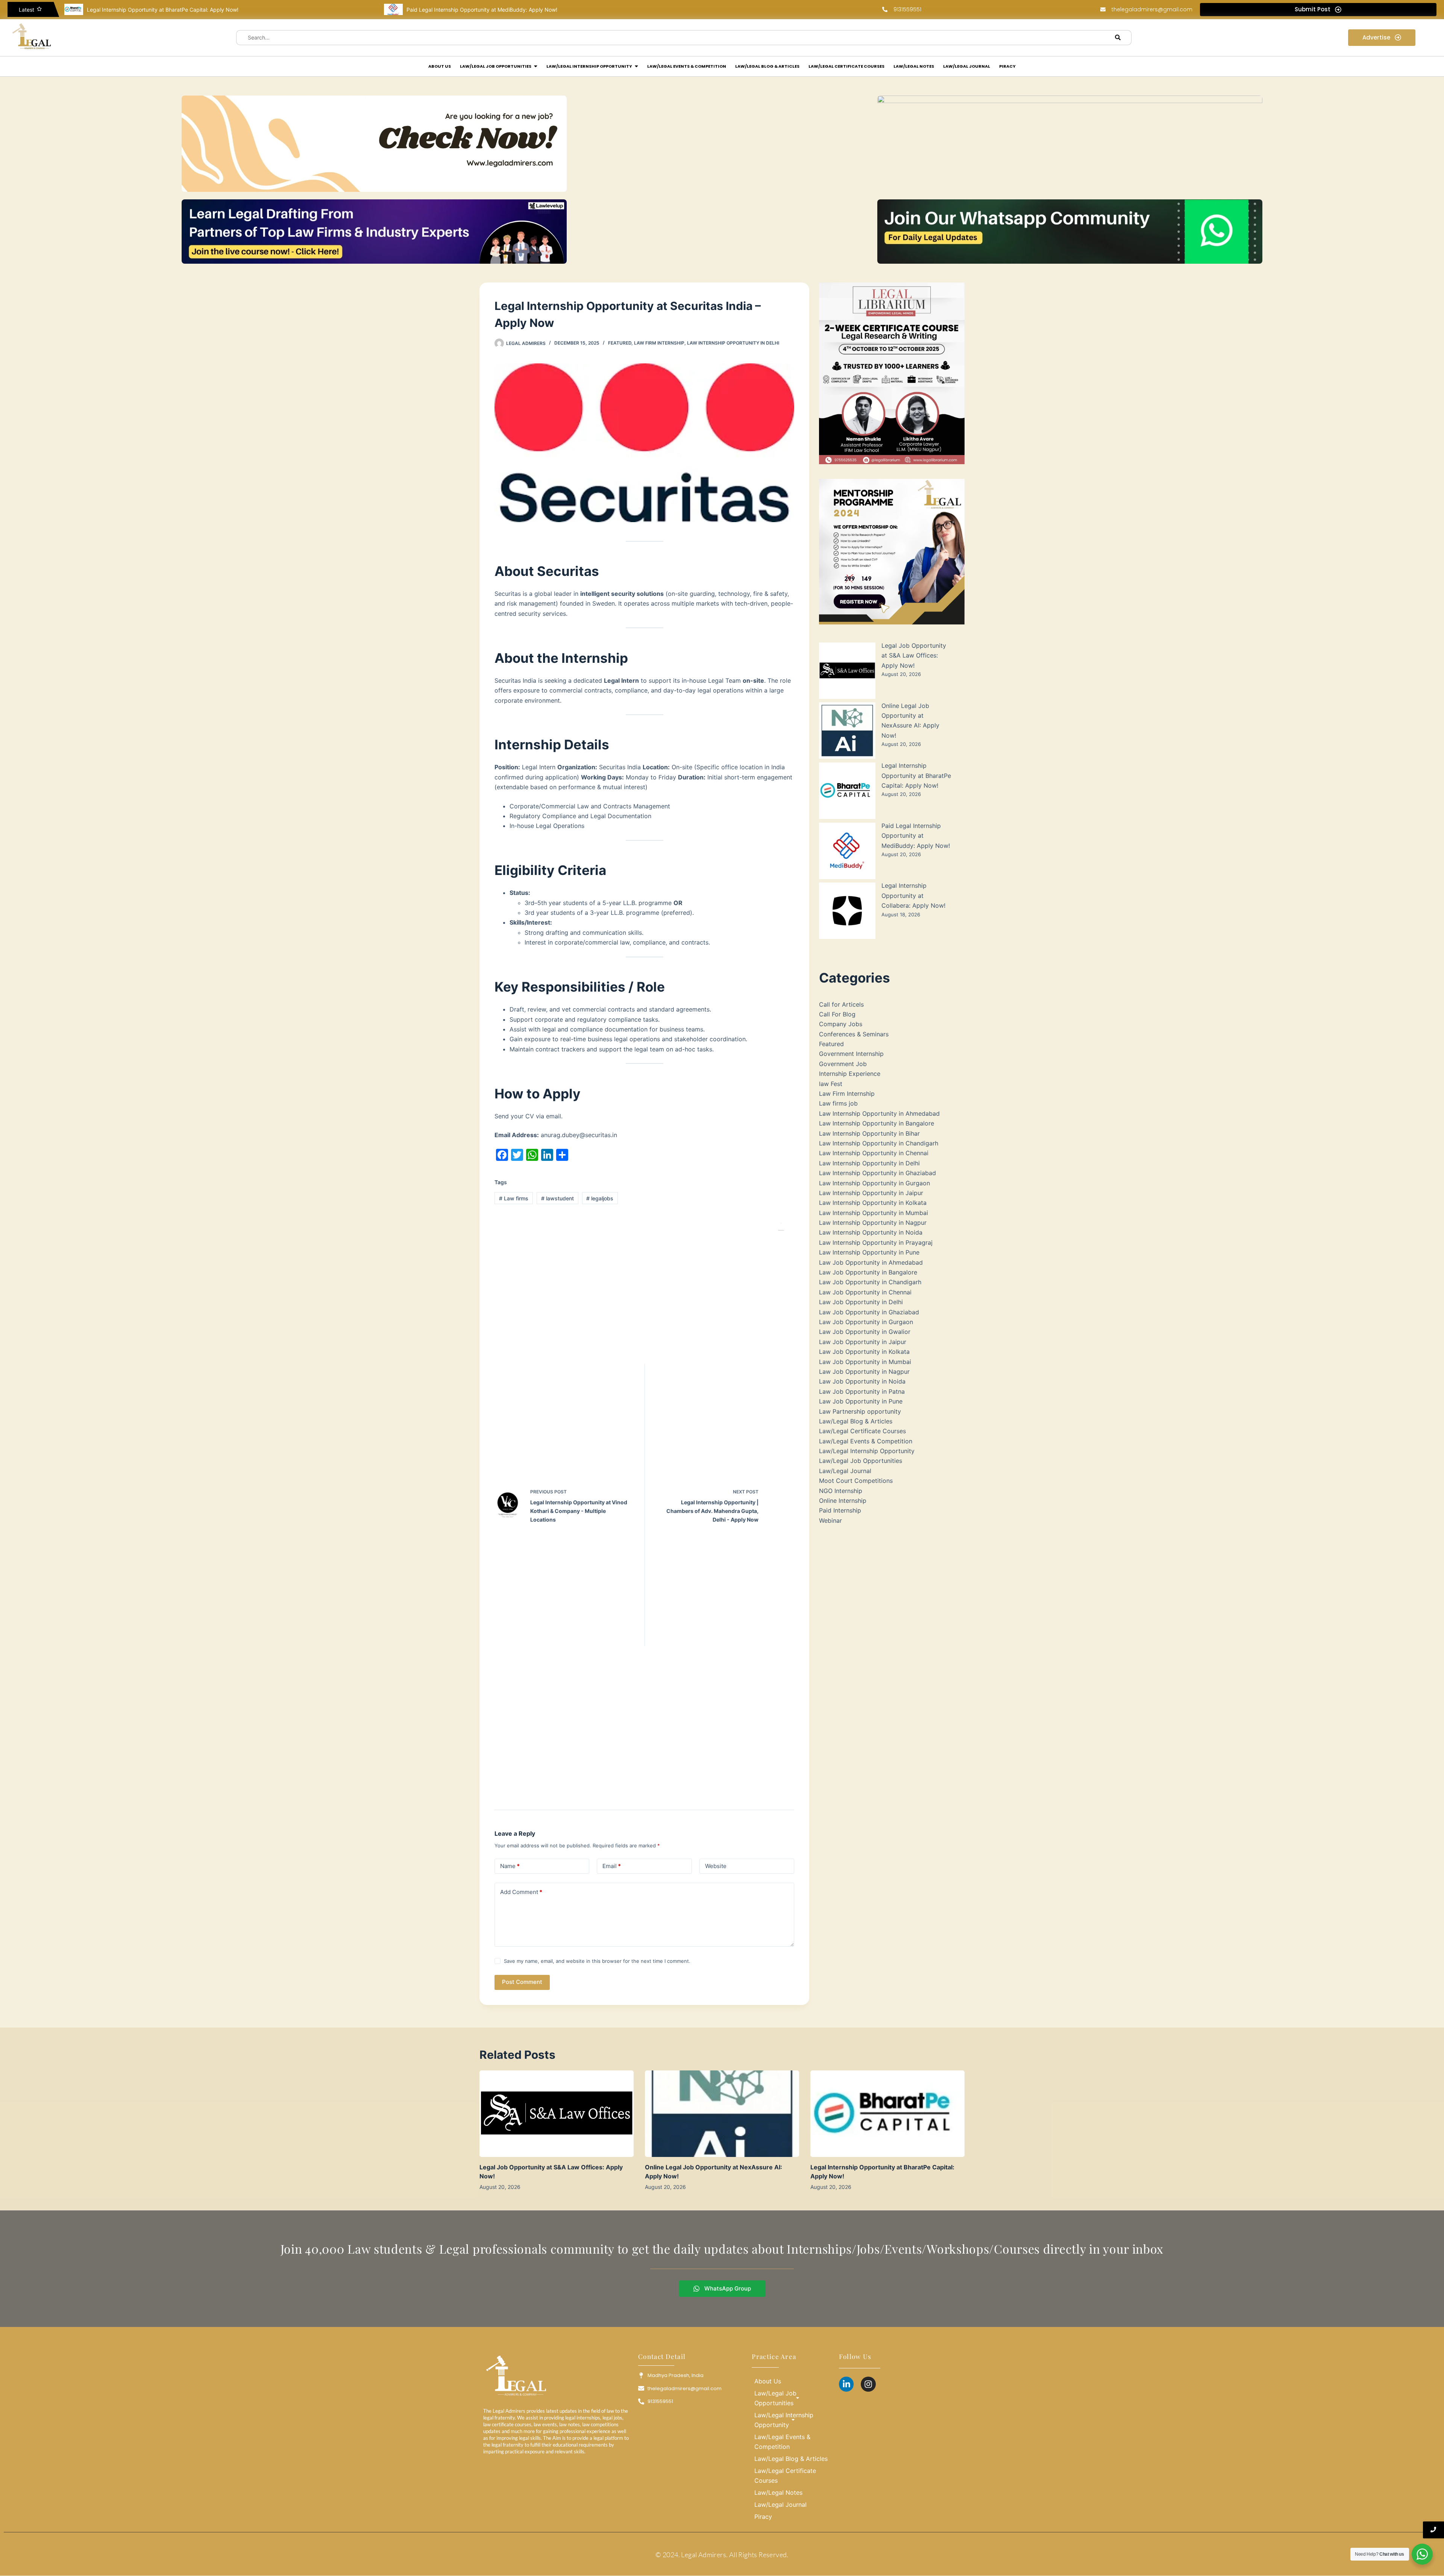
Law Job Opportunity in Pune (861, 1401)
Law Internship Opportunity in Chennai (874, 1153)
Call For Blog (837, 1014)
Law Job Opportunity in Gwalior (865, 1332)
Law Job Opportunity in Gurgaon (866, 1322)
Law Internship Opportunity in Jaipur (871, 1193)
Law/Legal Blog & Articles (856, 1421)
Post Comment (522, 1982)
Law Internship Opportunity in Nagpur (873, 1223)
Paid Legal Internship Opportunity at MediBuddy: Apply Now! (162, 10)
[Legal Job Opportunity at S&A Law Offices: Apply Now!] (557, 2114)
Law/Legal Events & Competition (866, 1441)
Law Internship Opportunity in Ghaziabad (877, 1173)
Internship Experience (850, 1074)
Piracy (763, 2517)
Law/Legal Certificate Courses (862, 1431)
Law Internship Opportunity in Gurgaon (874, 1183)
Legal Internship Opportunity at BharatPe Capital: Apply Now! (916, 775)
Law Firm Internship (659, 343)
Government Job (843, 1064)
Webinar (830, 1520)
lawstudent (557, 1198)
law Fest (831, 1084)
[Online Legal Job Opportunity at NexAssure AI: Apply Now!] (722, 2114)
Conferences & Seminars (854, 1034)
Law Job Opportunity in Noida (862, 1381)
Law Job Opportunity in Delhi (861, 1302)
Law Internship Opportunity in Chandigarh (879, 1143)
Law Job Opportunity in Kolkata (864, 1352)
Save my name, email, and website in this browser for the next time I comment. (597, 1961)
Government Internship (851, 1054)
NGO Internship (841, 1491)
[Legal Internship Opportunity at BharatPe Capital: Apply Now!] (887, 2114)
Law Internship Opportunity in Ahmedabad (879, 1113)
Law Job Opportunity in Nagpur (864, 1372)
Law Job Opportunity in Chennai (865, 1292)
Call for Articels (841, 1004)
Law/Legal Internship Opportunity (867, 1451)
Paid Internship (840, 1510)
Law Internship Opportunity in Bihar (869, 1133)
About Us (768, 2381)
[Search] (1118, 38)
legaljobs (600, 1198)
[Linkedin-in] (846, 2384)
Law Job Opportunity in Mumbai (865, 1362)
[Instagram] (868, 2384)
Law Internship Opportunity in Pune (869, 1252)
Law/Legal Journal (845, 1471)
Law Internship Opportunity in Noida (871, 1232)
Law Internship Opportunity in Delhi (733, 343)
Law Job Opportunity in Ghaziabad (869, 1312)
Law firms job (838, 1103)
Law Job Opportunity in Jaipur (863, 1342)
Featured (620, 343)
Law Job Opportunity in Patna (862, 1391)
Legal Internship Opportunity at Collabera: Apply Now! (473, 10)
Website (716, 1866)
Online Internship (843, 1501)
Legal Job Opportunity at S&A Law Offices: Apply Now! (914, 655)
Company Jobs (841, 1024)
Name (510, 1866)
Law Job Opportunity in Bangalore (868, 1272)
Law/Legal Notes (778, 2492)
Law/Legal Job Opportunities (861, 1461)
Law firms (514, 1198)
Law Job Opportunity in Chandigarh (870, 1282)
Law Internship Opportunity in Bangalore (877, 1123)
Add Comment (521, 1892)
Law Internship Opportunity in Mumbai (874, 1213)
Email (612, 1866)
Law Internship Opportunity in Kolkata (873, 1203)
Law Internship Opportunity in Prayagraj (876, 1242)
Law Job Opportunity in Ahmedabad (871, 1262)
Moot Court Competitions (856, 1481)
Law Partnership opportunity (860, 1411)
